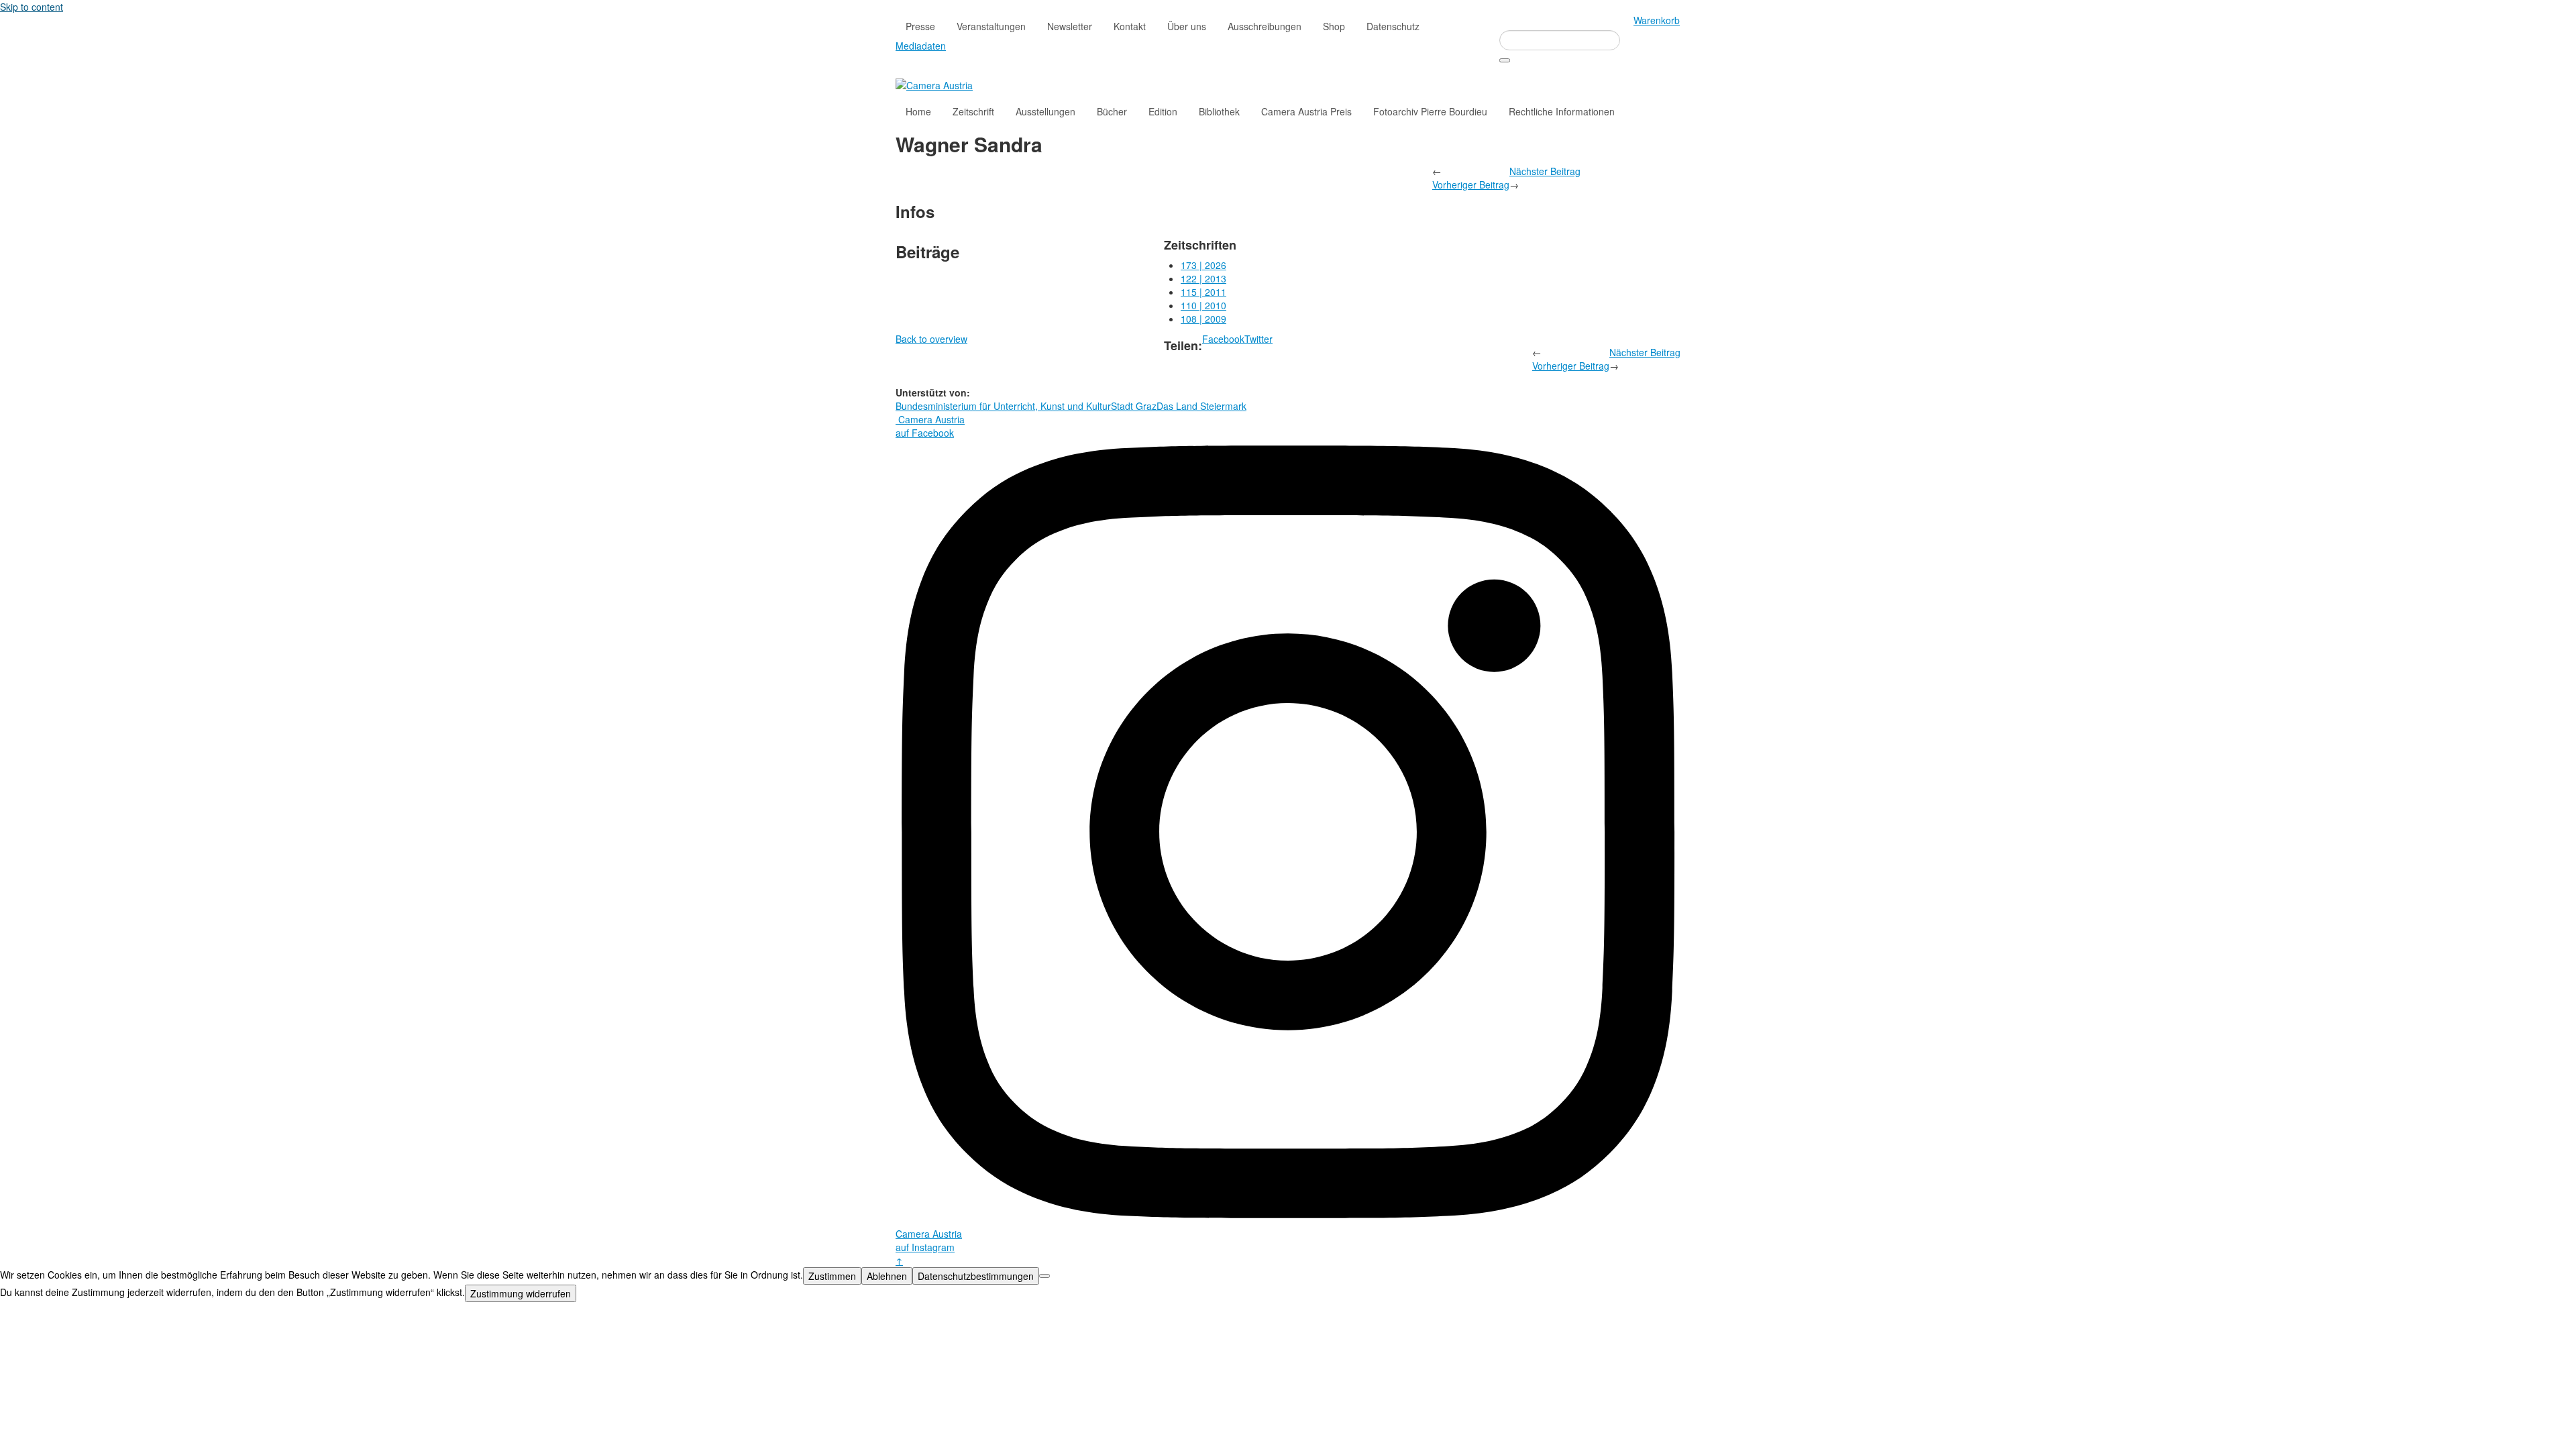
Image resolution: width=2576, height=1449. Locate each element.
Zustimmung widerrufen (521, 1293)
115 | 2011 (1203, 292)
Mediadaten (921, 46)
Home (918, 111)
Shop (1334, 26)
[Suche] (1505, 60)
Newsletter (1070, 26)
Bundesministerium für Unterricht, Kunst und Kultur (1003, 406)
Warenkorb (1657, 20)
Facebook (1223, 339)
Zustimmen (832, 1276)
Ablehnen (887, 1276)
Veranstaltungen (991, 26)
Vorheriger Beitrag (1471, 184)
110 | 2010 (1203, 305)
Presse (920, 26)
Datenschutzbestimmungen (976, 1276)
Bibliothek (1219, 111)
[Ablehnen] (1044, 1276)
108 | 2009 (1203, 319)
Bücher (1112, 111)
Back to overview (931, 339)
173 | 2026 (1203, 265)
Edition (1163, 111)
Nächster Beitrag (1545, 171)
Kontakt (1130, 26)
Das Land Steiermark (1201, 406)
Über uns (1187, 26)
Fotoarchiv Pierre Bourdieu (1430, 111)
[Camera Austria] (934, 84)
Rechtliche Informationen (1562, 111)
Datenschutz (1393, 26)
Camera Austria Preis (1306, 111)
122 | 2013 (1203, 278)
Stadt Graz (1134, 406)
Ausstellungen (1045, 111)
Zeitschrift (973, 111)
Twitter (1258, 339)
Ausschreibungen (1265, 26)
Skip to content (32, 7)
